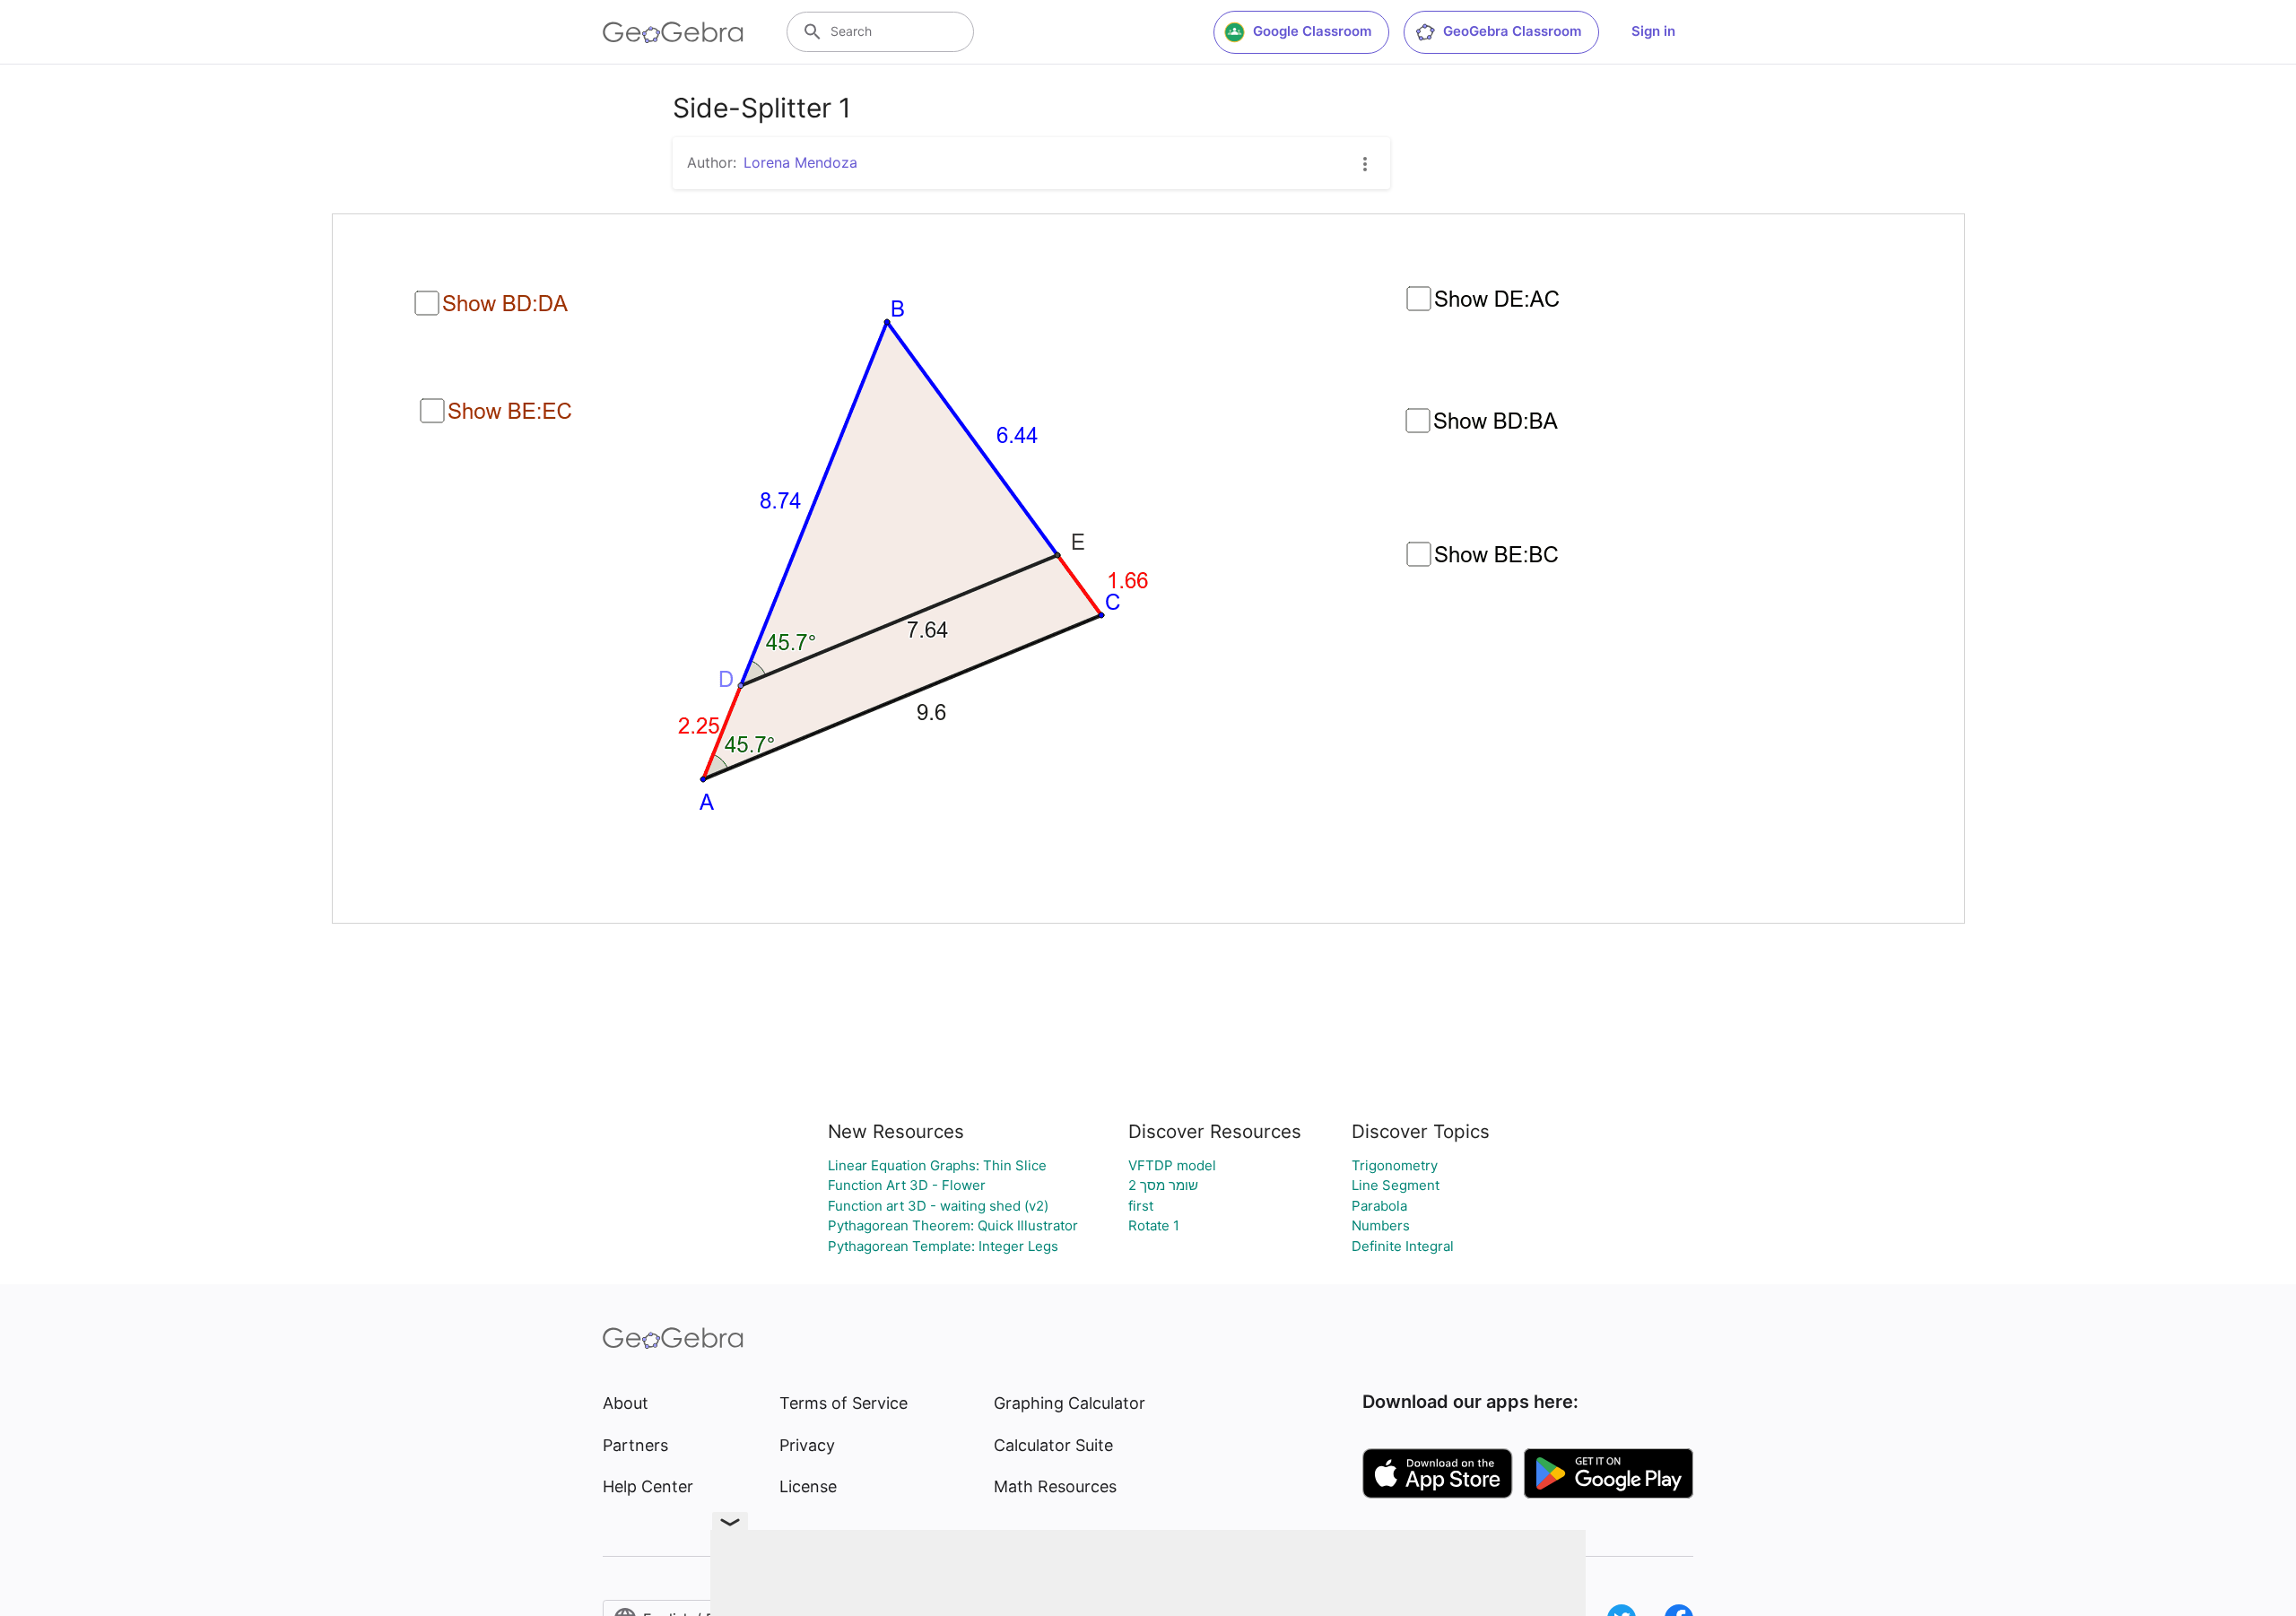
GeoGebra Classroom (1512, 31)
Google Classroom (1312, 31)
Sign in (1653, 31)
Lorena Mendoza (800, 162)
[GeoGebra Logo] (673, 32)
